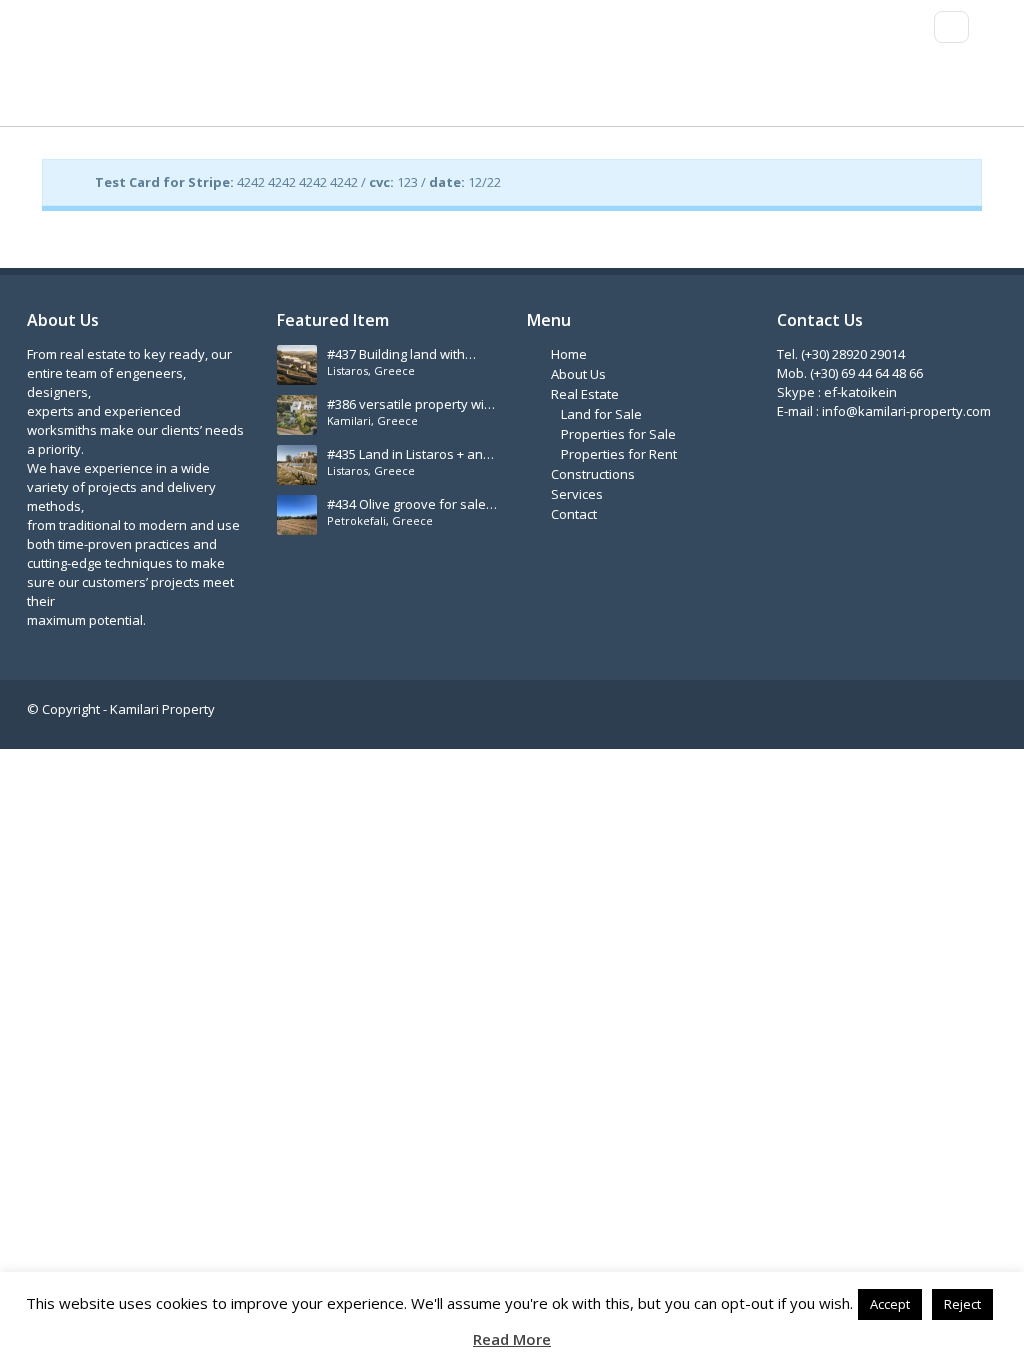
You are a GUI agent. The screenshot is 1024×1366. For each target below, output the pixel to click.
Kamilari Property (162, 709)
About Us (578, 374)
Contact (574, 514)
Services (577, 494)
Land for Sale (601, 414)
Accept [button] (890, 1304)
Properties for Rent (619, 454)
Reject (962, 1304)
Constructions (593, 474)
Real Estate (585, 394)
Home (569, 354)
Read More (512, 1339)
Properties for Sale (618, 434)
